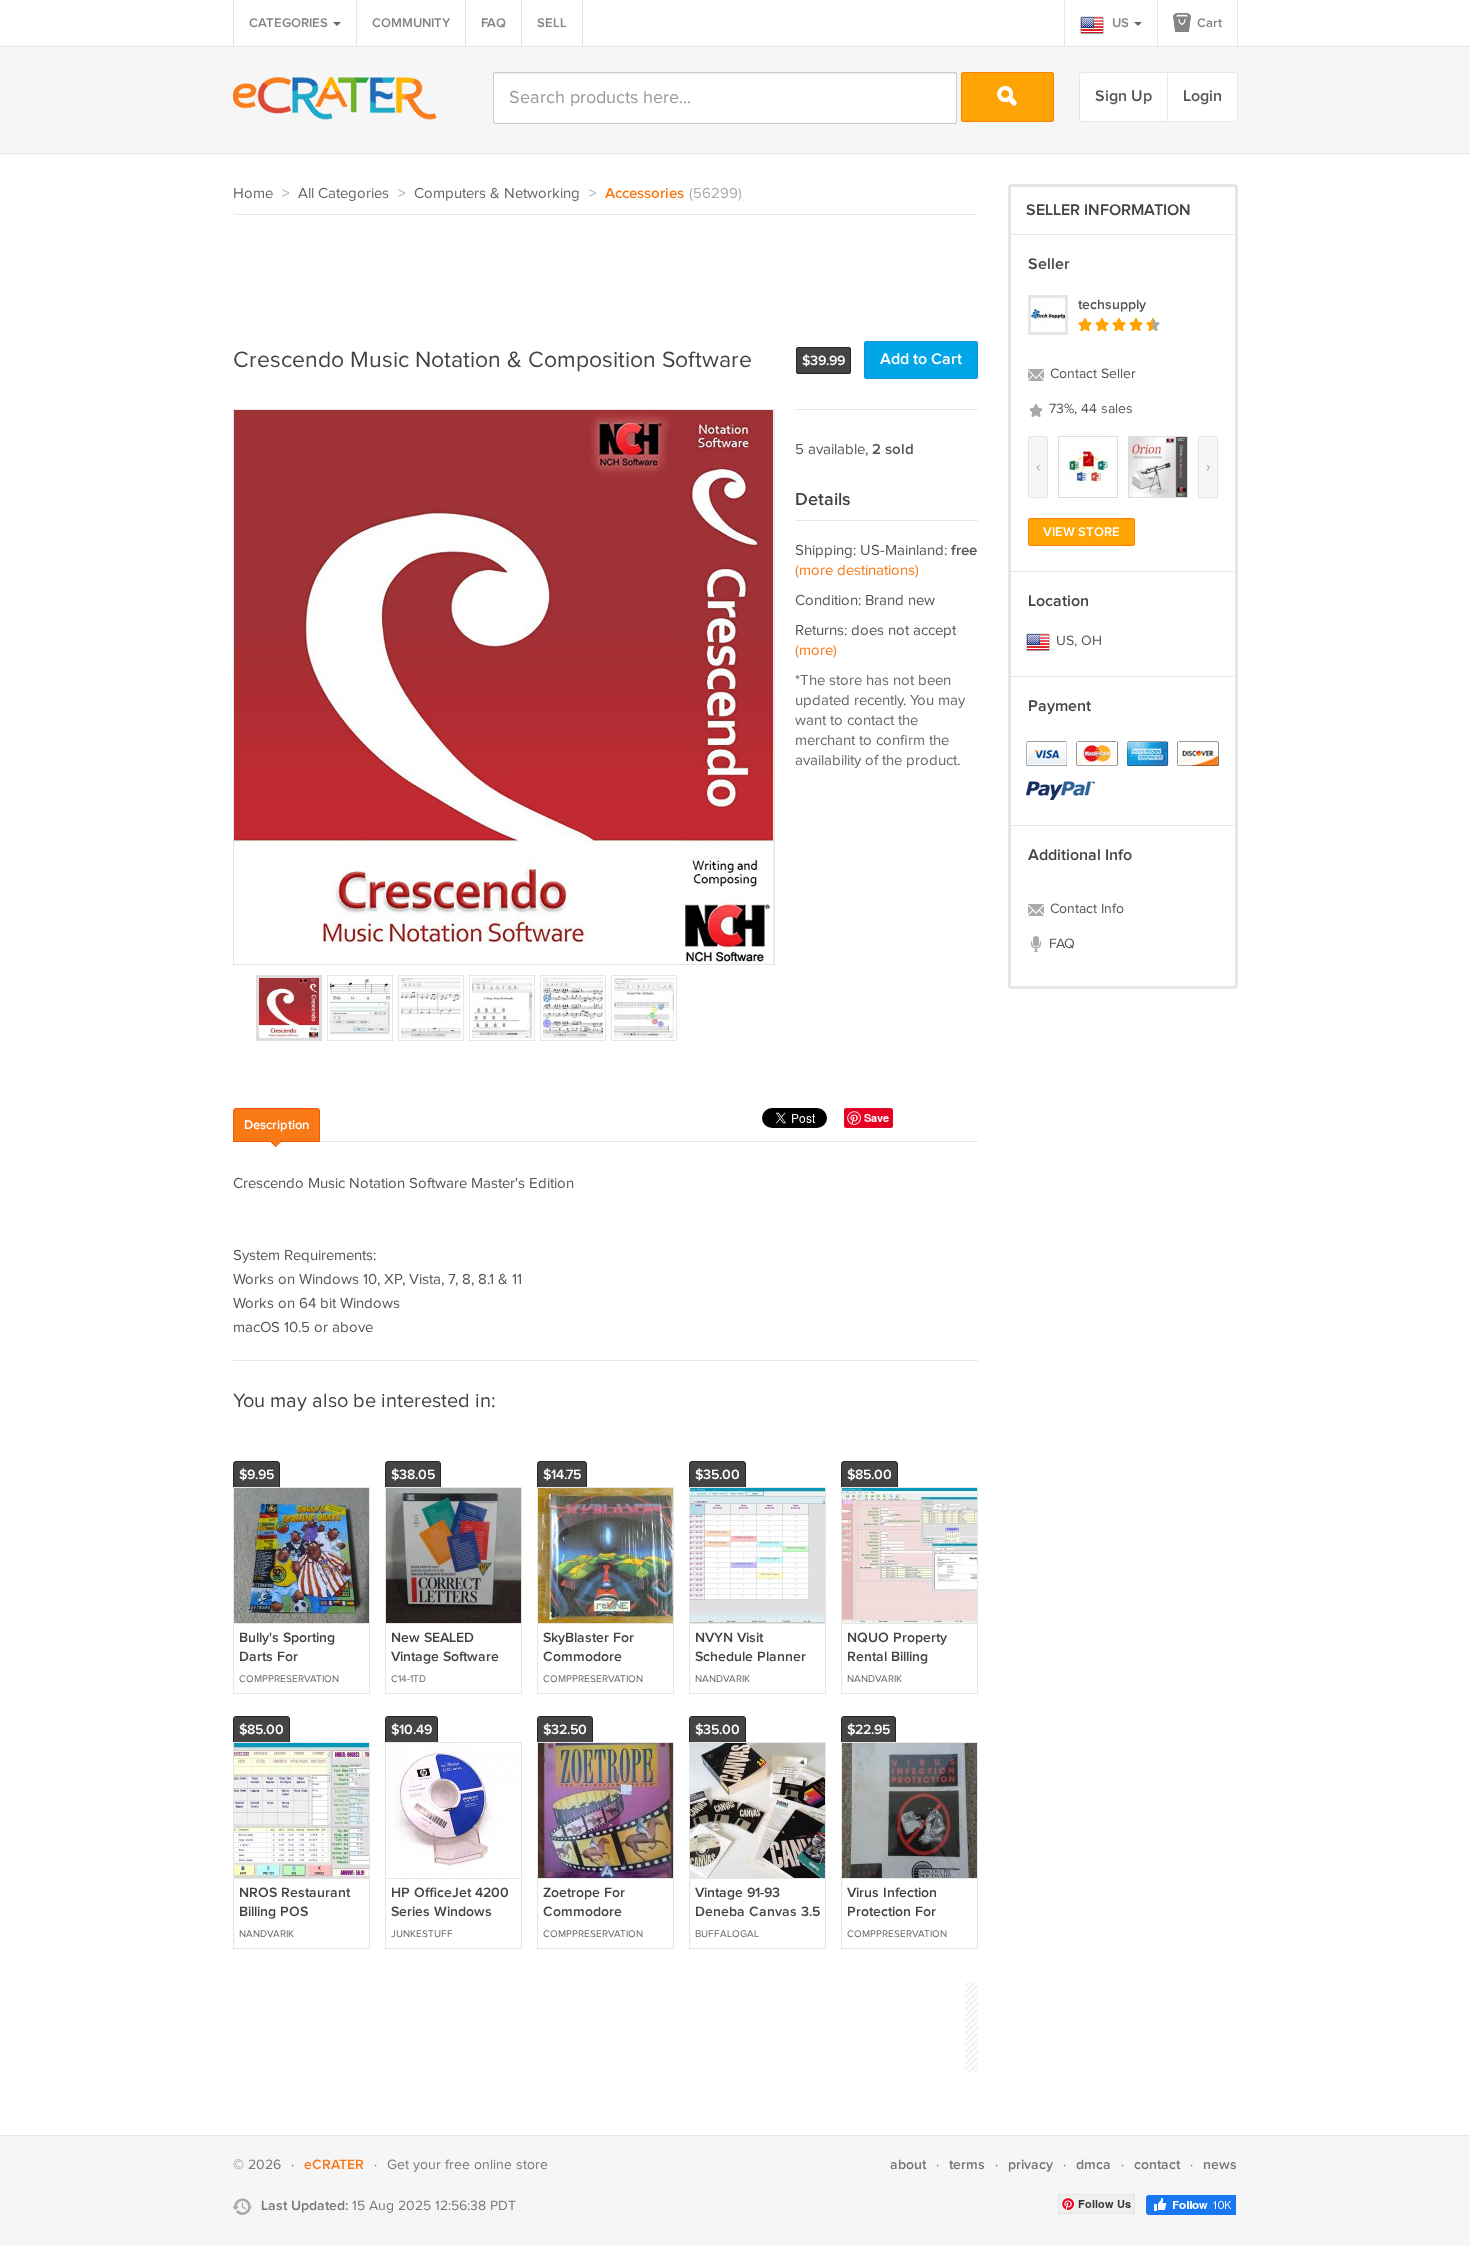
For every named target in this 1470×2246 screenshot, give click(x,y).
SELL (552, 23)
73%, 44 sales (1089, 409)
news (1220, 2164)
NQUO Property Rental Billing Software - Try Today (897, 1665)
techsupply (1112, 304)
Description (276, 1125)
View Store (1081, 532)
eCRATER (334, 2164)
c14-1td (408, 1679)
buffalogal (727, 1934)
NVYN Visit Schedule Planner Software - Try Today (750, 1665)
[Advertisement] (597, 270)
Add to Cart (921, 359)
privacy (1030, 2164)
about (908, 2164)
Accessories (644, 194)
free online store (496, 2165)
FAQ (493, 23)
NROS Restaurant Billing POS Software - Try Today (294, 1920)
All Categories (343, 193)
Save (876, 1117)
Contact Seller (1091, 374)
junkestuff (422, 1934)
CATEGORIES (290, 23)
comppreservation (289, 1679)
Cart (1208, 23)
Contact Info (1085, 909)
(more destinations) (857, 570)
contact (1157, 2164)
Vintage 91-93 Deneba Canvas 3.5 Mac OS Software (757, 1910)
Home (253, 193)
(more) (816, 650)
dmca (1093, 2164)
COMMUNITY (411, 23)
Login (1202, 96)
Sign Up (1123, 96)
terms (967, 2164)
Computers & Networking (497, 193)
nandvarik (722, 1679)
